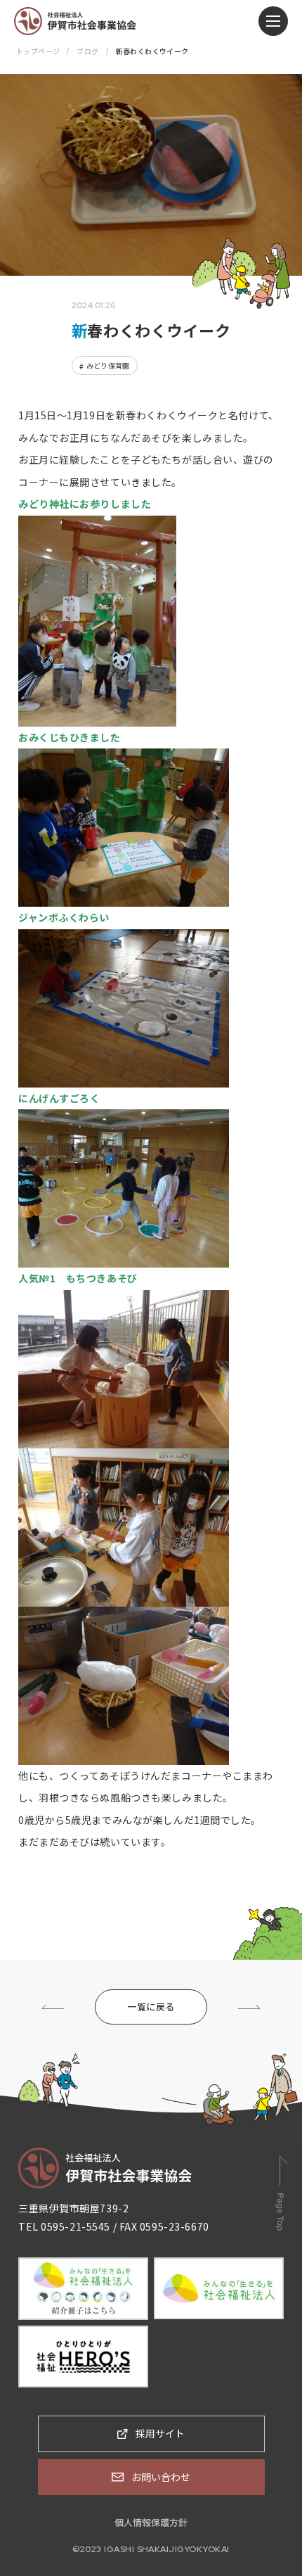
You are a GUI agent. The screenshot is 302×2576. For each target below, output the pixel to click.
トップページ (38, 51)
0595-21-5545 (75, 2226)
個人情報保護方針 (151, 2522)
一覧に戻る (151, 2007)
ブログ (87, 51)
